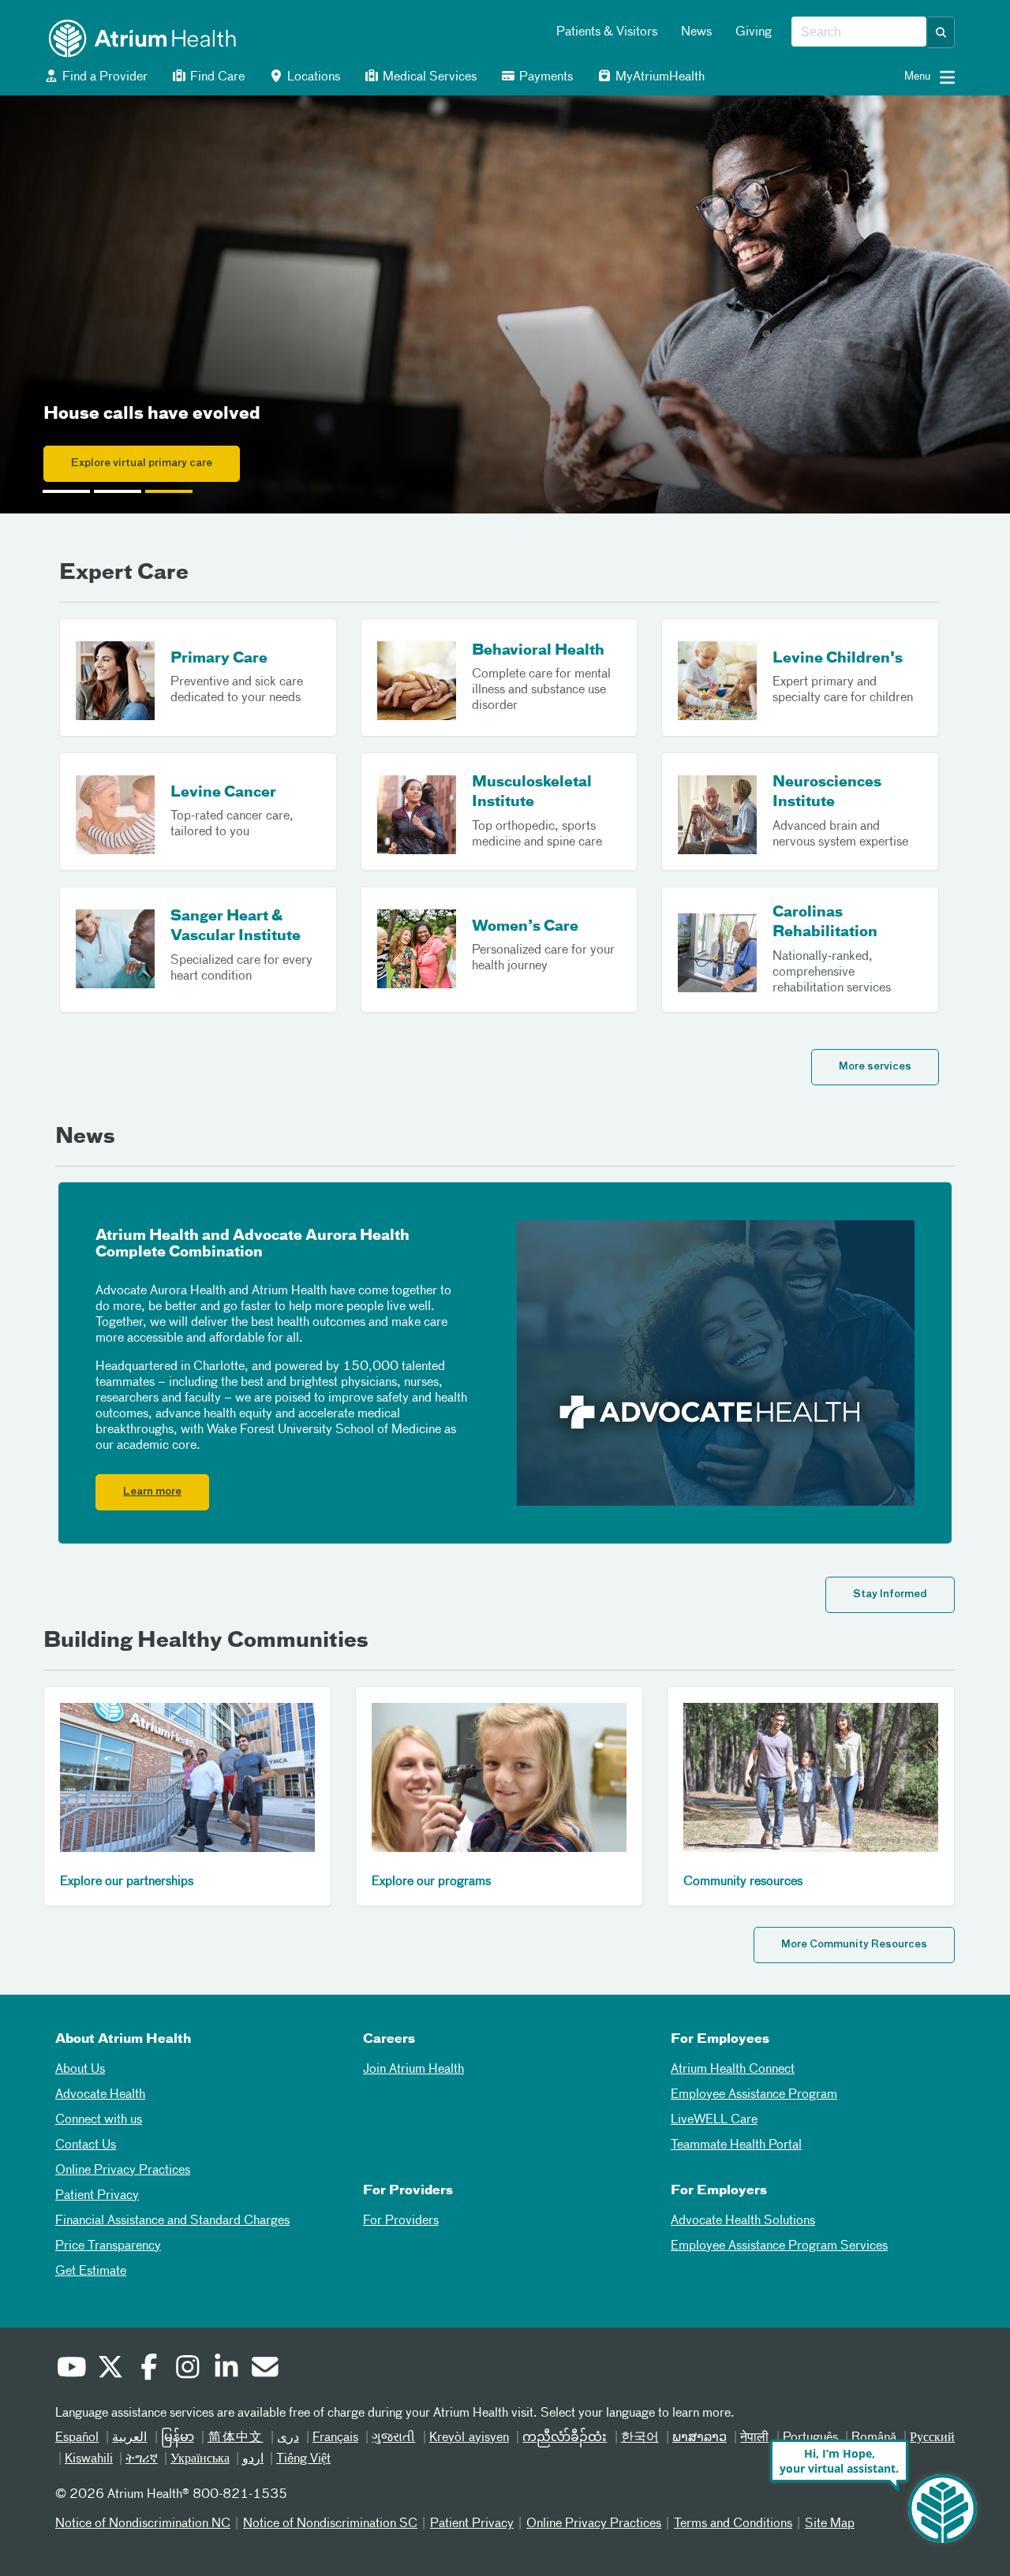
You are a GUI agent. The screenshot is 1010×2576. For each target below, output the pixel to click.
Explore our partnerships (127, 1882)
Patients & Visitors (607, 32)
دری (288, 2438)
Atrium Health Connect (733, 2070)
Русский (932, 2438)
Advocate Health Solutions (743, 2221)
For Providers (401, 2221)
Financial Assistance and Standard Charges (172, 2221)
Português (810, 2438)
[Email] (264, 2369)
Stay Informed (890, 1594)
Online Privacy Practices (123, 2171)
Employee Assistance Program (754, 2095)
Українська (200, 2459)
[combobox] (859, 32)
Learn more (152, 1492)
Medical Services (428, 77)
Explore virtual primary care (142, 463)
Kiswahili (89, 2459)
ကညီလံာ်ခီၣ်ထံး (565, 2438)
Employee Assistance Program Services (779, 2246)
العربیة (129, 2438)
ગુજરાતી (393, 2438)
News (696, 32)
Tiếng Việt (303, 2459)
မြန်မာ (178, 2438)
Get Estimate (91, 2272)
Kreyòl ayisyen (469, 2438)
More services (875, 1067)
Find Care (216, 77)
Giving (754, 32)
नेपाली (754, 2438)
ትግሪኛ (142, 2459)
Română (874, 2438)
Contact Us (86, 2145)
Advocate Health (100, 2095)
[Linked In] (226, 2369)
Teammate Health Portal (736, 2145)
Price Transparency (108, 2246)
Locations (312, 77)
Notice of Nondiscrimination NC (143, 2524)
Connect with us (99, 2120)
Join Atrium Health (413, 2070)
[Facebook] (148, 2369)
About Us (80, 2070)
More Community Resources (854, 1945)
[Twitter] (110, 2369)
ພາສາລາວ (700, 2438)
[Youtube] (71, 2369)
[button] (941, 32)
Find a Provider (103, 77)
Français (335, 2438)
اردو (253, 2459)
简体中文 (236, 2438)
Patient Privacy (97, 2196)
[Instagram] (187, 2369)
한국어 (640, 2438)
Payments (544, 77)
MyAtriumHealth (658, 77)
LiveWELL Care (714, 2120)
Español (77, 2438)
